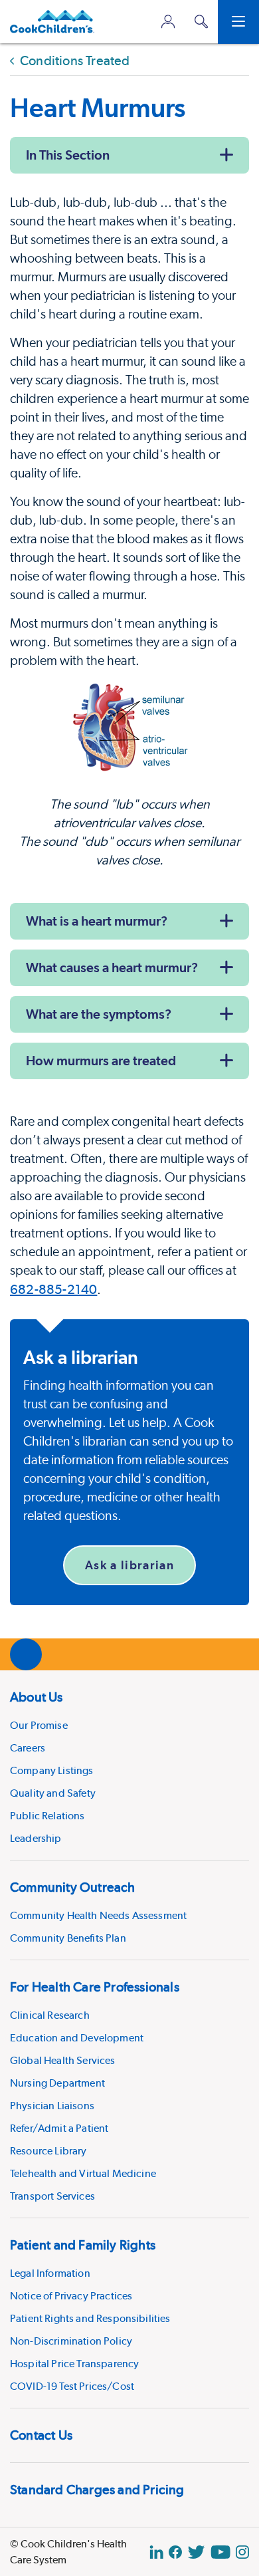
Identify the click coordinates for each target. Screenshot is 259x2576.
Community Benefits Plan (68, 1938)
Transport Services (52, 2196)
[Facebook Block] (175, 2552)
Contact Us (41, 2435)
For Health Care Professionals (95, 1987)
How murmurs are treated (101, 1061)
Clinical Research (50, 2015)
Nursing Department (57, 2083)
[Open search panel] (201, 22)
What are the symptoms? (99, 1014)
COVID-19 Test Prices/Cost (72, 2386)
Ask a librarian (129, 1565)
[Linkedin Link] (156, 2552)
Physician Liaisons (52, 2106)
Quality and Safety (53, 1793)
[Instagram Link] (242, 2552)
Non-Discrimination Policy (71, 2341)
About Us (37, 1697)
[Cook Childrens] (52, 22)
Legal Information (50, 2273)
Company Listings (52, 1770)
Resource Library (48, 2151)
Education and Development (77, 2038)
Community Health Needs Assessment (98, 1915)
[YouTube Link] (220, 2552)
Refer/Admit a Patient (59, 2128)
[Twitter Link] (196, 2552)
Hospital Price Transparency (74, 2364)
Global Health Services (63, 2060)
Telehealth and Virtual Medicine (83, 2173)
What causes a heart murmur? (112, 967)
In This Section (68, 155)
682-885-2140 (53, 1289)
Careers (28, 1748)
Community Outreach (73, 1887)
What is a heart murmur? (97, 921)
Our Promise (39, 1725)
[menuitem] (129, 1765)
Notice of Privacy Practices (71, 2296)
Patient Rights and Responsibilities (90, 2318)
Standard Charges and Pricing (97, 2490)
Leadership (36, 1838)
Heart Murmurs (98, 107)
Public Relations (47, 1816)
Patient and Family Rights (83, 2245)
